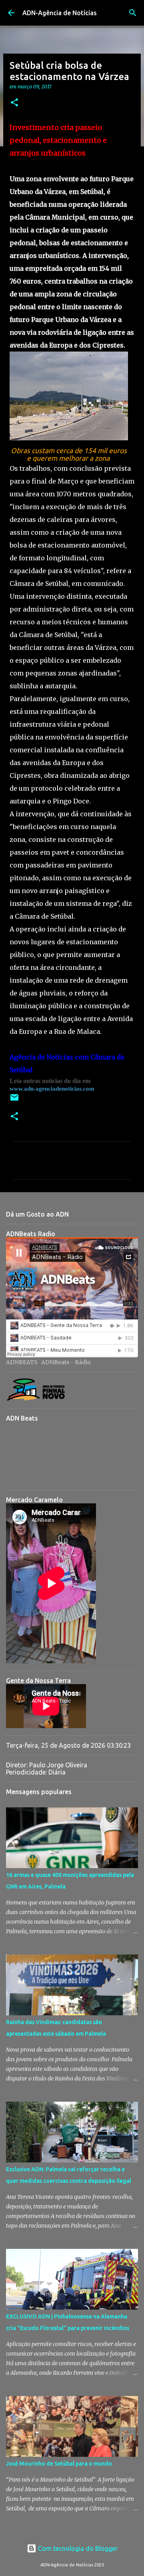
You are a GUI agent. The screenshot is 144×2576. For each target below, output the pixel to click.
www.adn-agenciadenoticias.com (52, 1089)
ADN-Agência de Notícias (60, 13)
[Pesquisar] (133, 13)
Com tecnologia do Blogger (77, 2548)
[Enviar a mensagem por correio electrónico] (14, 1100)
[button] (14, 103)
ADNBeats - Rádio (66, 1362)
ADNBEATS (22, 1362)
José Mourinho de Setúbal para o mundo (59, 2464)
